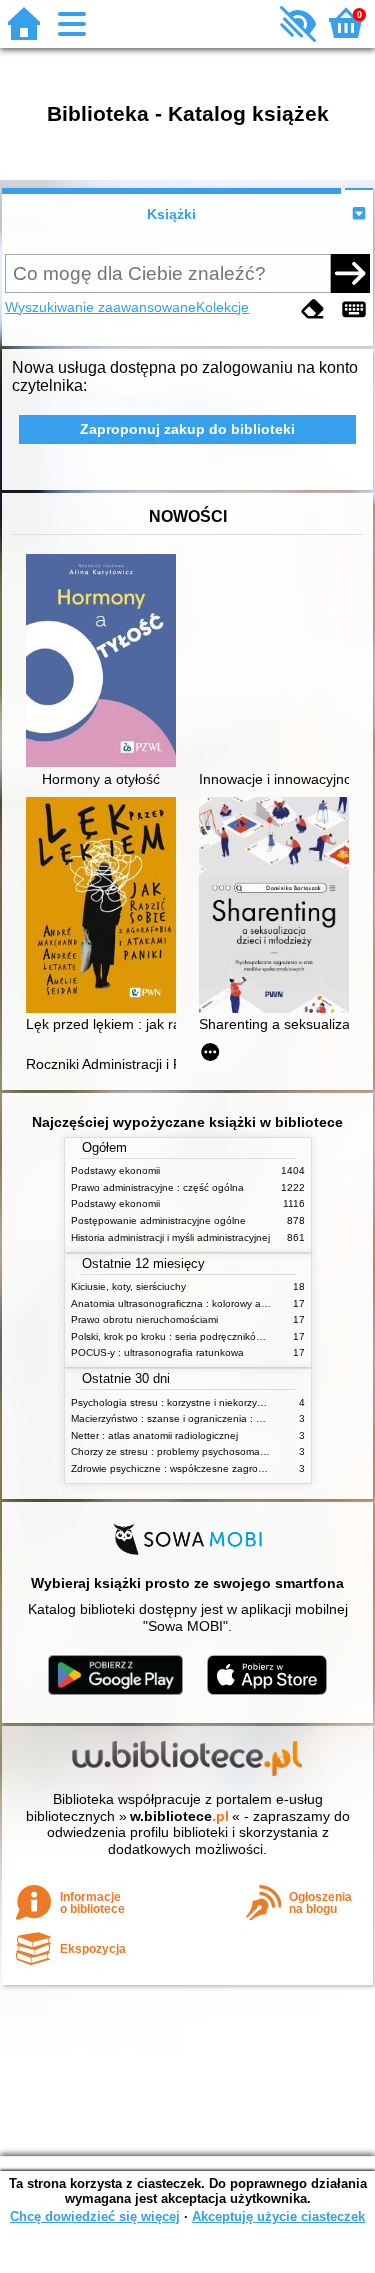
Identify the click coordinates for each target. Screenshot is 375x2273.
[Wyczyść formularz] (313, 309)
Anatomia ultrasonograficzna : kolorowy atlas (174, 1303)
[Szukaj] (350, 273)
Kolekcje (222, 307)
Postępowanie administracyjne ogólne (158, 1220)
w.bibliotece (179, 1816)
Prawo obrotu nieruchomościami (144, 1319)
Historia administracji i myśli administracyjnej (170, 1237)
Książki (171, 214)
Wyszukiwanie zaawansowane (100, 307)
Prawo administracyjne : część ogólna (157, 1187)
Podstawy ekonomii (115, 1170)
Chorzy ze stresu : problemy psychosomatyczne (180, 1451)
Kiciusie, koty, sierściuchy (128, 1286)
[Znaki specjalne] (354, 309)
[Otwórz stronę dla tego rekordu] (106, 662)
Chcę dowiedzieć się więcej (95, 2216)
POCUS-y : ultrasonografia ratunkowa (157, 1352)
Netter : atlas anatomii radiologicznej (154, 1435)
